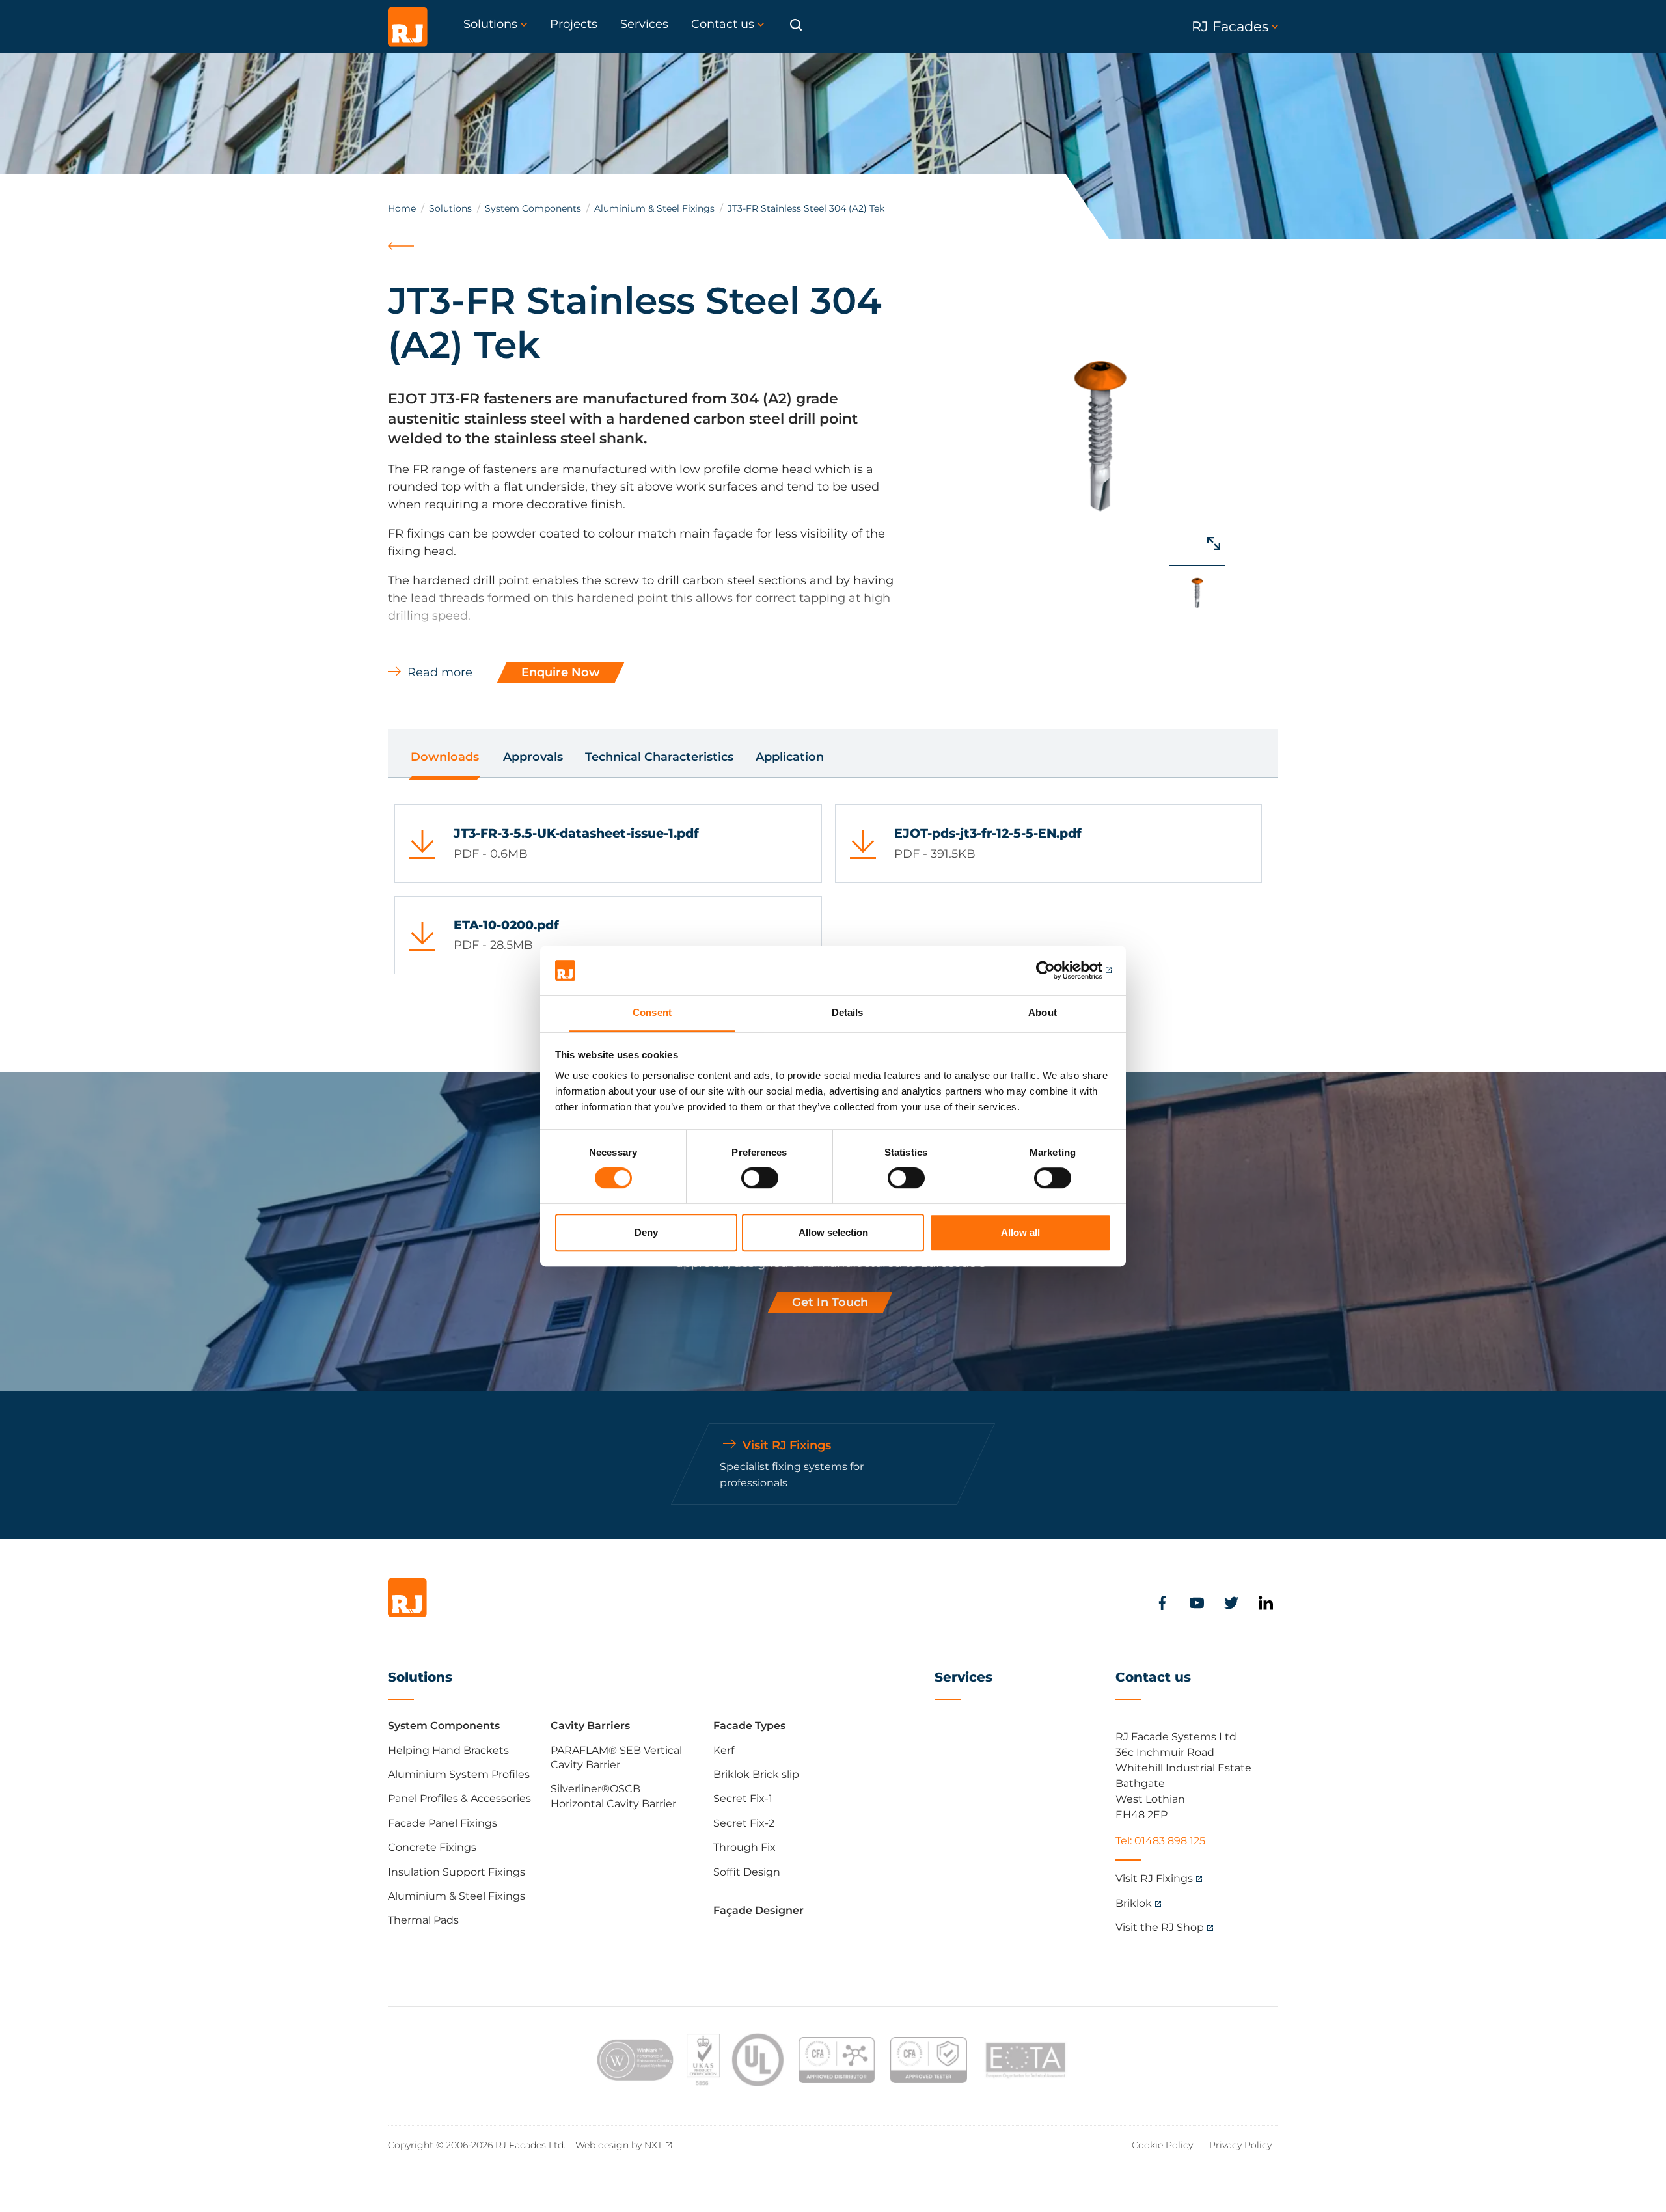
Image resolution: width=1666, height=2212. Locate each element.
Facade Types (749, 1726)
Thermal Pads (423, 1920)
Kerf (724, 1750)
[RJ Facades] (408, 27)
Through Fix (744, 1847)
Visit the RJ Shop (1160, 1927)
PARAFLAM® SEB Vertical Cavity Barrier (616, 1757)
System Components (533, 208)
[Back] (403, 261)
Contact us (1153, 1677)
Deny (646, 1232)
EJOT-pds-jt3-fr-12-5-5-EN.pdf (988, 833)
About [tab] (1043, 1013)
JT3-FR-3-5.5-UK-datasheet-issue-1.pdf (576, 833)
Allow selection (833, 1232)
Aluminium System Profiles (459, 1774)
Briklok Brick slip (756, 1774)
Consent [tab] (652, 1013)
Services (963, 1677)
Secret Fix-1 (743, 1798)
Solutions (450, 208)
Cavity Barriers (590, 1726)
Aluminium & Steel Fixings (654, 208)
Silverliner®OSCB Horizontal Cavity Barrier (613, 1796)
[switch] (760, 1178)
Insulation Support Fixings (457, 1872)
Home (402, 208)
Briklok (1134, 1903)
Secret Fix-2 (744, 1823)
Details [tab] (848, 1013)
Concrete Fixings (432, 1847)
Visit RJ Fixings (1154, 1878)
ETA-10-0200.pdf (506, 925)
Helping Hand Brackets (448, 1750)
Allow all (1020, 1232)
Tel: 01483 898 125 (1160, 1841)
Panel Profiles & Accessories (459, 1798)
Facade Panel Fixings (443, 1823)
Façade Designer (758, 1910)
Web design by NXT (619, 2145)
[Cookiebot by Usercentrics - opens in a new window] (1055, 970)
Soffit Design (747, 1872)
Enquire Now (561, 672)
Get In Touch (830, 1302)
